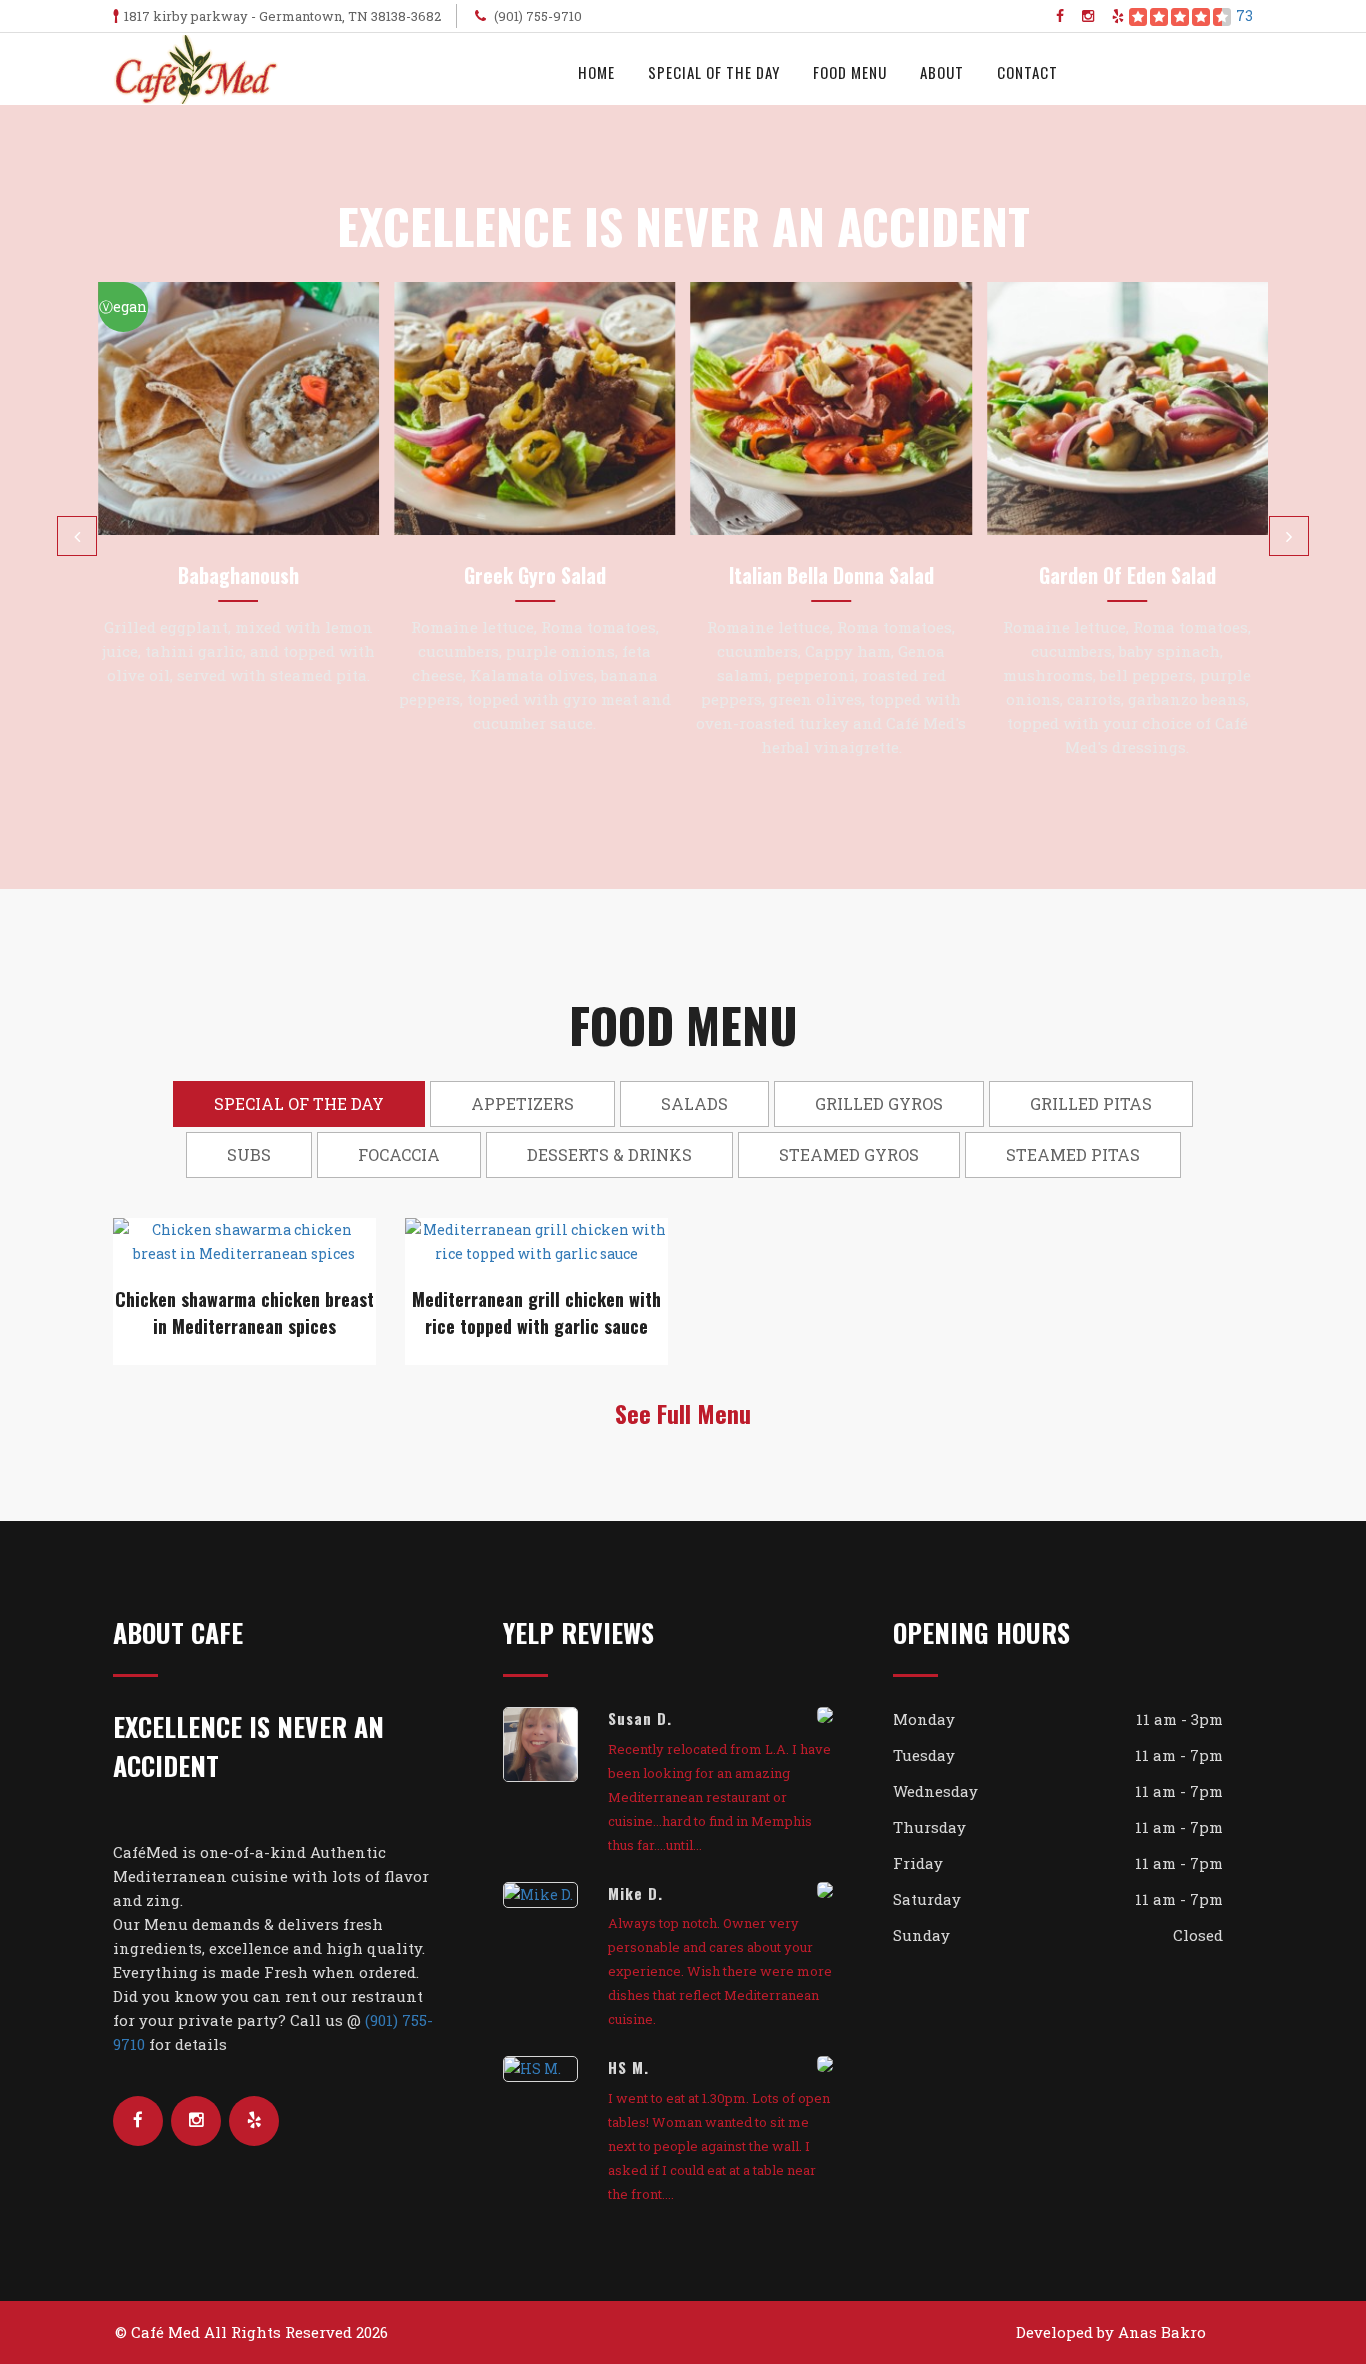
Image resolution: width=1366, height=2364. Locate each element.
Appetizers (522, 1103)
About (942, 72)
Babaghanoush (238, 575)
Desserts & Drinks (609, 1154)
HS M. (628, 2067)
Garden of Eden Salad (1127, 575)
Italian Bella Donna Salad (831, 575)
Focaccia (399, 1154)
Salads (694, 1103)
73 (1244, 15)
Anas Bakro (1162, 2332)
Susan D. (640, 1718)
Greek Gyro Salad (535, 575)
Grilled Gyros (879, 1103)
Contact (1027, 72)
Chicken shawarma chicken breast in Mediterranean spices (244, 1312)
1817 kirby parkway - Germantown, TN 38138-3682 (282, 16)
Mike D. (635, 1893)
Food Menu (850, 72)
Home (596, 72)
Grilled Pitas (1091, 1103)
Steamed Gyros (849, 1154)
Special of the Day (714, 72)
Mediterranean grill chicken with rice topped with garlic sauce (536, 1312)
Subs (249, 1154)
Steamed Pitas (1073, 1154)
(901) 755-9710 (536, 16)
